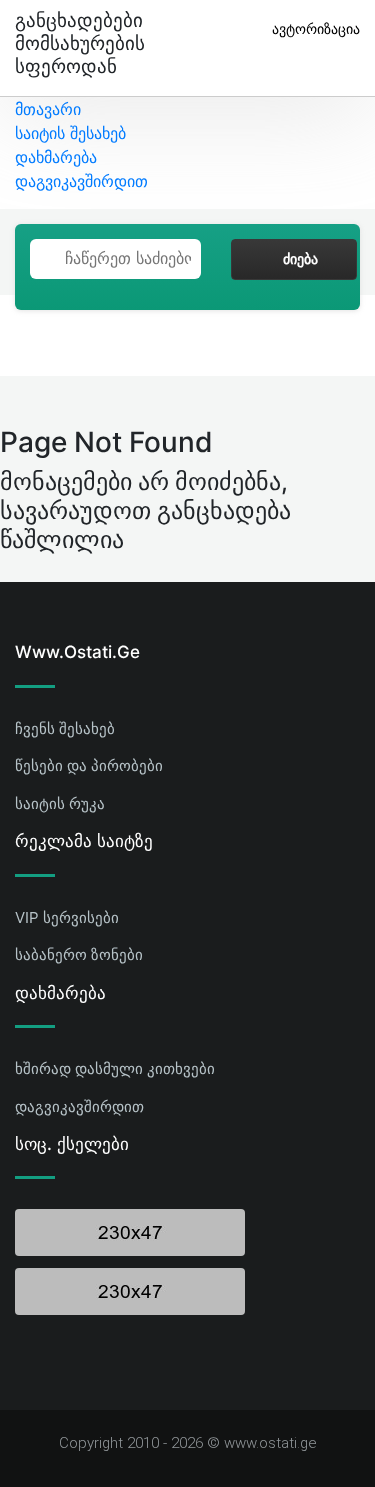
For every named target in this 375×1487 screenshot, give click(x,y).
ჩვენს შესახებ (65, 728)
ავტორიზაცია (316, 28)
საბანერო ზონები (79, 954)
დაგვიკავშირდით (81, 181)
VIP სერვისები (67, 917)
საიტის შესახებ (70, 133)
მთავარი (48, 109)
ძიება (300, 259)
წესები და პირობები (89, 765)
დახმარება (56, 157)
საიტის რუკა (60, 803)
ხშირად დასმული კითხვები (115, 1068)
